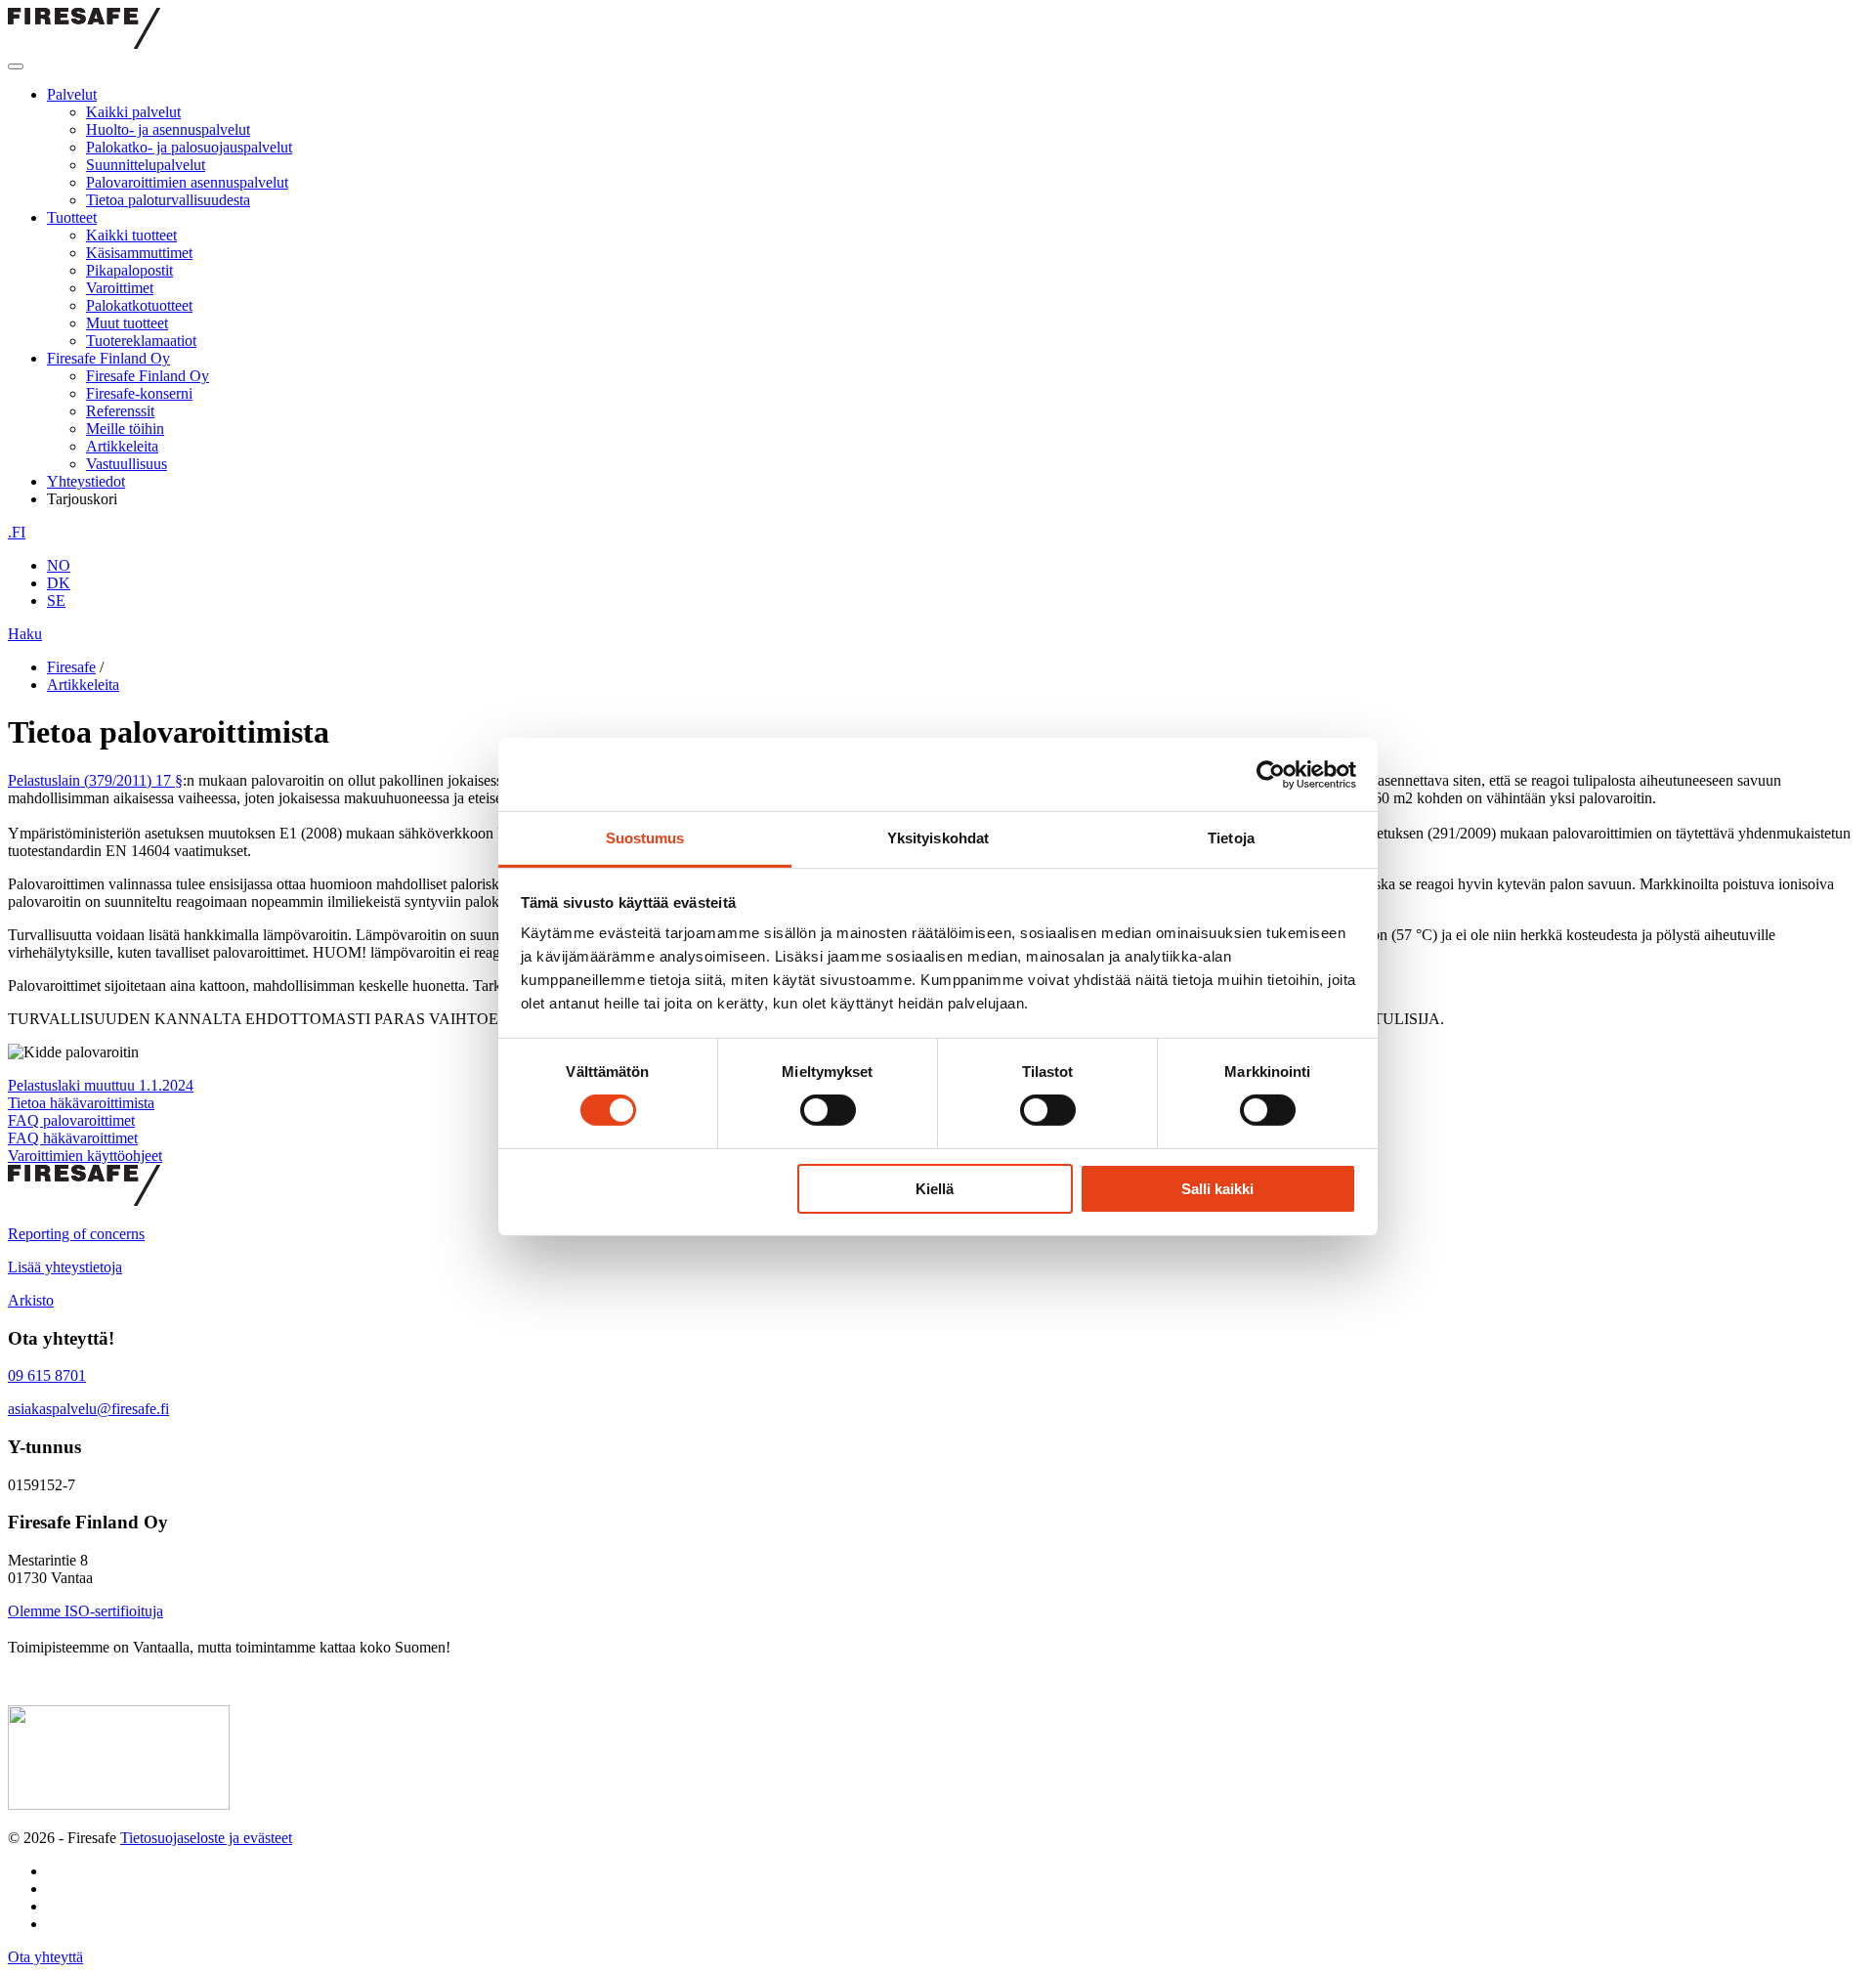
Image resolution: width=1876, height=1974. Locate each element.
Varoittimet (120, 288)
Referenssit (120, 411)
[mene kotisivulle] (84, 1201)
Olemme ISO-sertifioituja (85, 1611)
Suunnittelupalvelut (146, 165)
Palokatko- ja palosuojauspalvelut (189, 147)
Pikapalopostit (129, 270)
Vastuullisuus (127, 464)
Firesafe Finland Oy (108, 358)
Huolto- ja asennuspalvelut (168, 129)
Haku (25, 634)
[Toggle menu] (16, 66)
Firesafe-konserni (139, 393)
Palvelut (72, 94)
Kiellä (935, 1189)
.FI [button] (17, 532)
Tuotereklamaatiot (141, 341)
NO (59, 565)
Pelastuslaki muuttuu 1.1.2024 (101, 1085)
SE (56, 601)
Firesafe (71, 667)
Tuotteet (72, 217)
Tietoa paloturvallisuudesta (168, 200)
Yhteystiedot (86, 481)
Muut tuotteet (127, 323)
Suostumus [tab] (645, 838)
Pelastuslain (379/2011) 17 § (95, 780)
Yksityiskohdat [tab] (938, 838)
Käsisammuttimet (139, 253)
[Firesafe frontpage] (84, 43)
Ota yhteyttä (45, 1957)
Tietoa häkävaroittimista (81, 1103)
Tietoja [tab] (1231, 838)
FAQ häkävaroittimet (73, 1138)
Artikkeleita (122, 446)
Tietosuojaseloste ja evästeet (206, 1838)
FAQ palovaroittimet (71, 1120)
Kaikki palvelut (133, 112)
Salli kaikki (1217, 1189)
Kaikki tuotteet (131, 235)
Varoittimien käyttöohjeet (85, 1156)
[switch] (828, 1110)
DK (59, 583)
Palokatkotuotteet (139, 305)
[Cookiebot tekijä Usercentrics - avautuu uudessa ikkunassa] (1271, 774)
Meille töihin (125, 429)
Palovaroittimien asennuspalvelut (187, 182)
